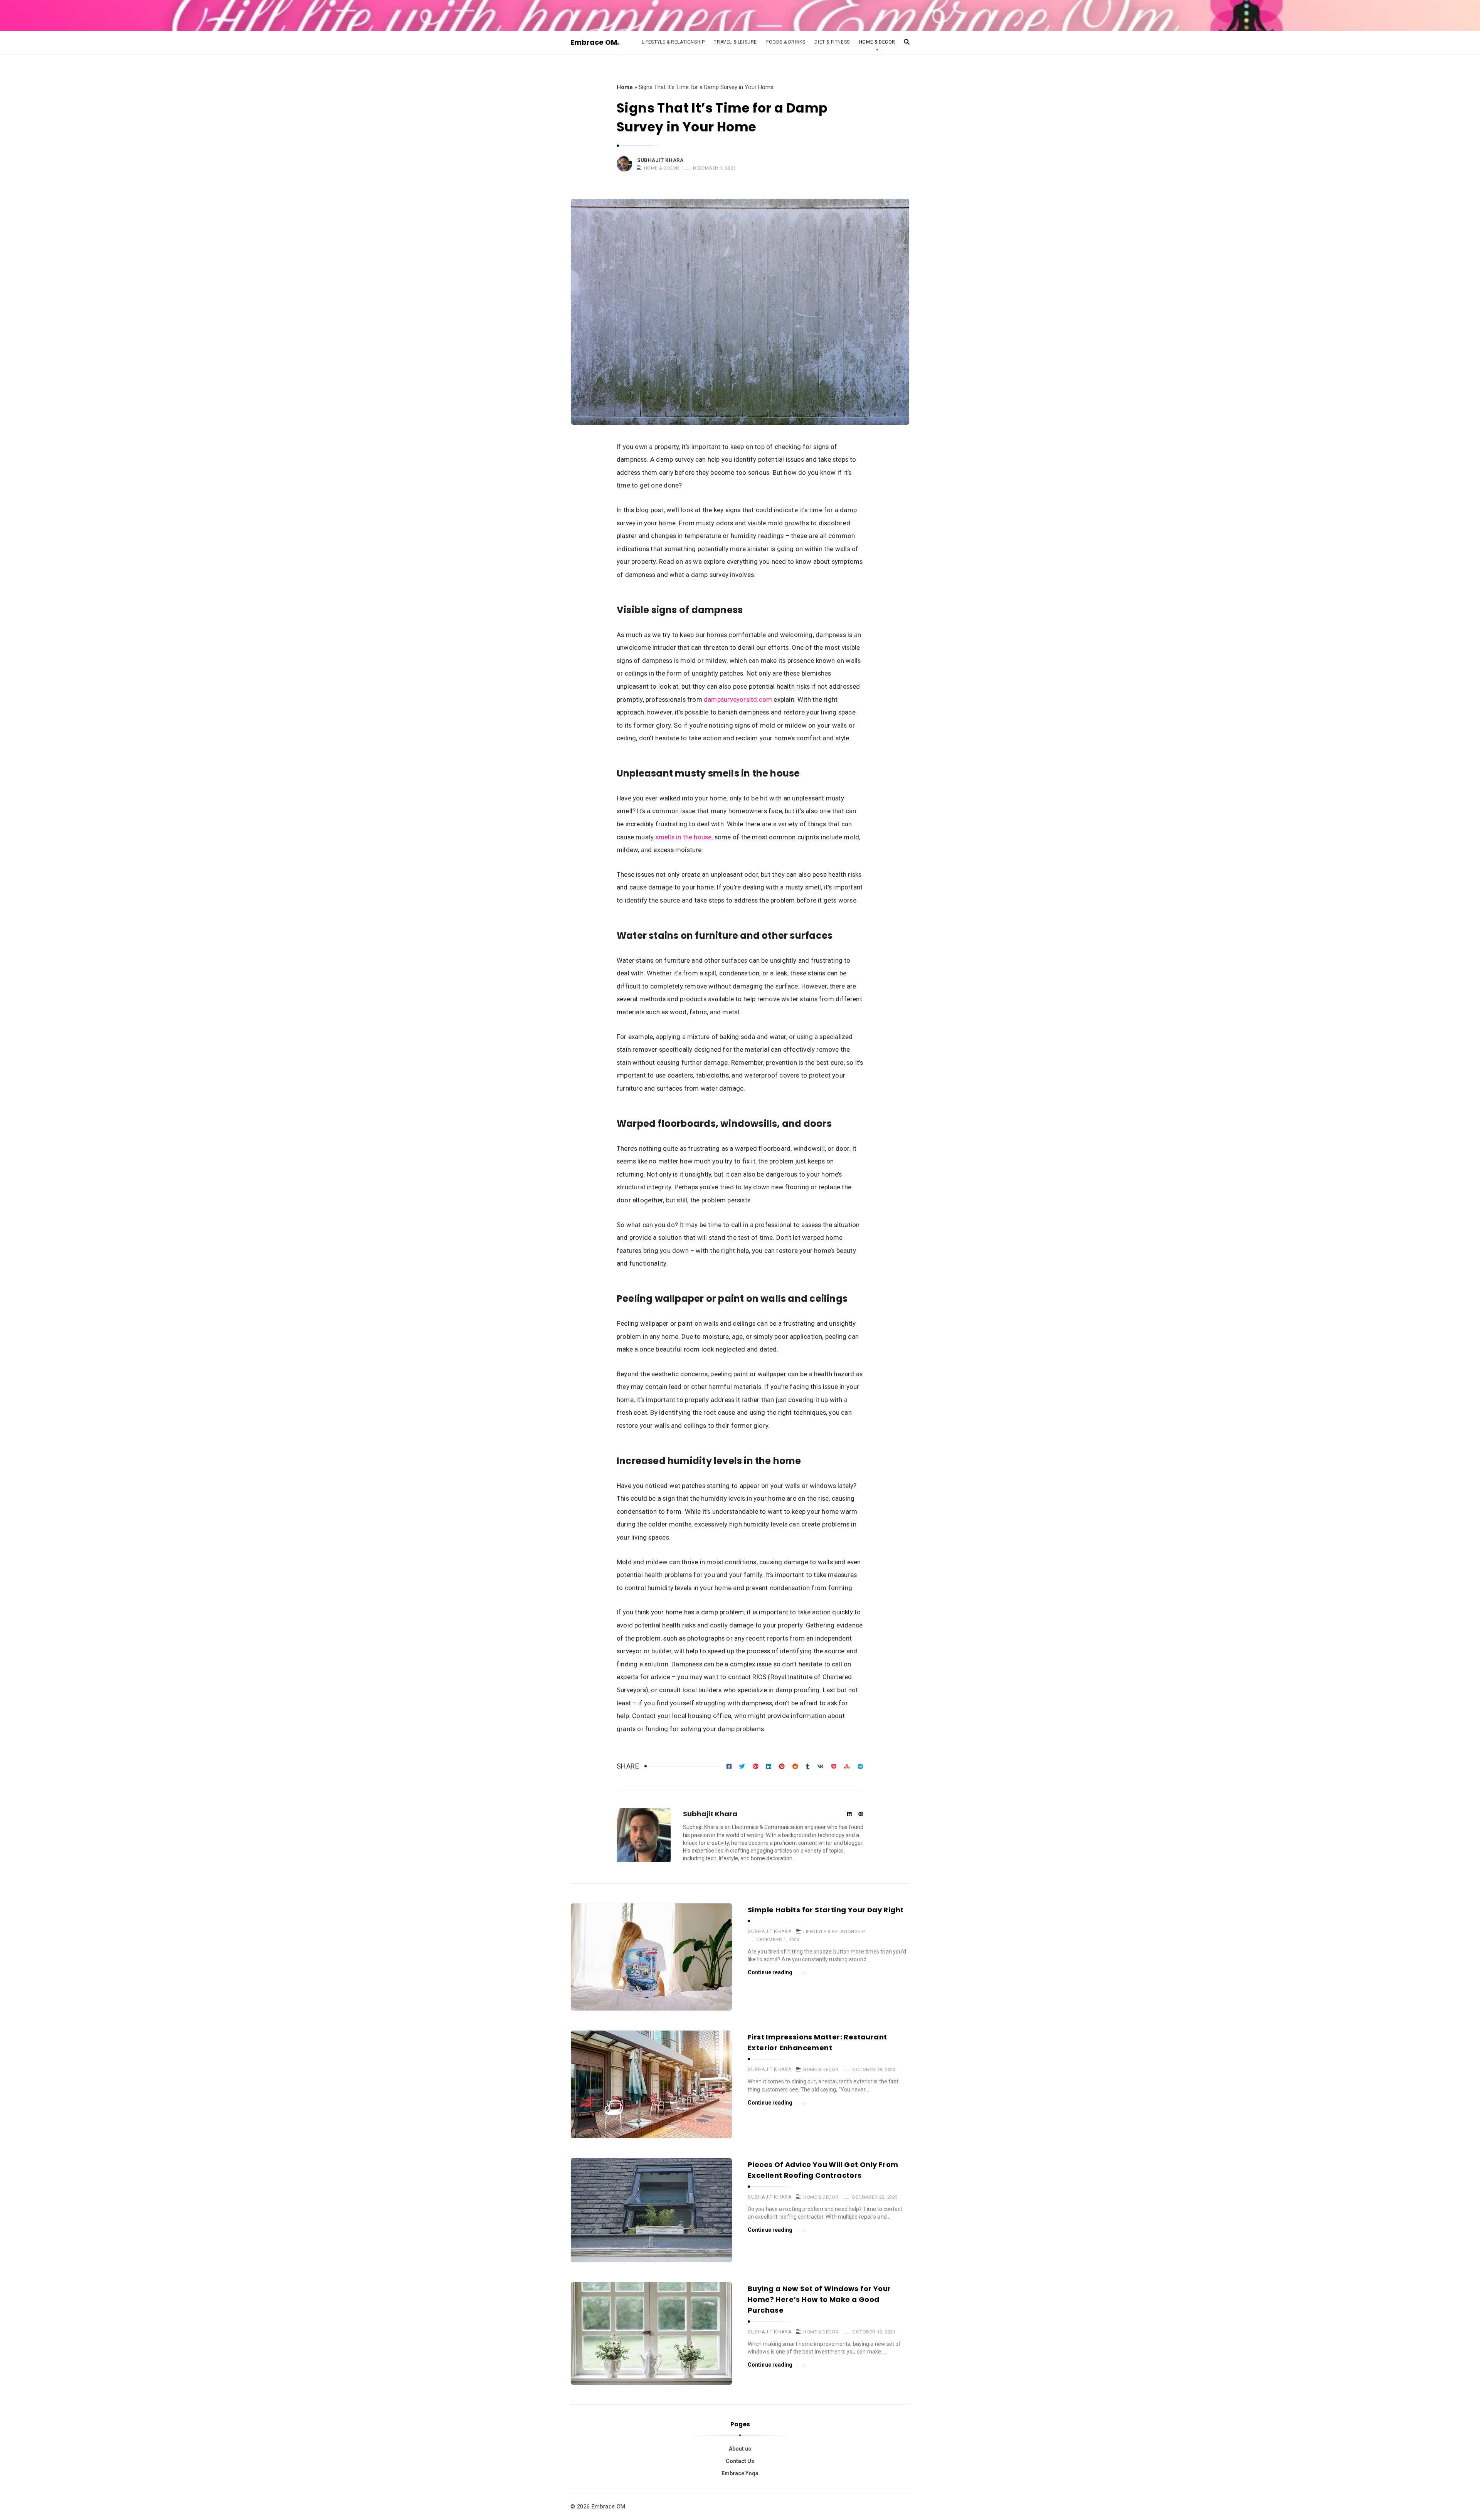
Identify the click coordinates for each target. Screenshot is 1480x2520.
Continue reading (770, 1972)
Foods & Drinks (786, 42)
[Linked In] (849, 1815)
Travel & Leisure (735, 42)
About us (740, 2449)
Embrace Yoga (740, 2473)
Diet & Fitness (832, 42)
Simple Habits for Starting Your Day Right (826, 1910)
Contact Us (740, 2461)
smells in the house (684, 837)
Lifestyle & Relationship (673, 42)
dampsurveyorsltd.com (738, 699)
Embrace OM (594, 42)
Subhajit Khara (660, 160)
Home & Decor (877, 42)
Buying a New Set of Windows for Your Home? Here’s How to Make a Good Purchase (819, 2299)
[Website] (861, 1815)
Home (625, 87)
